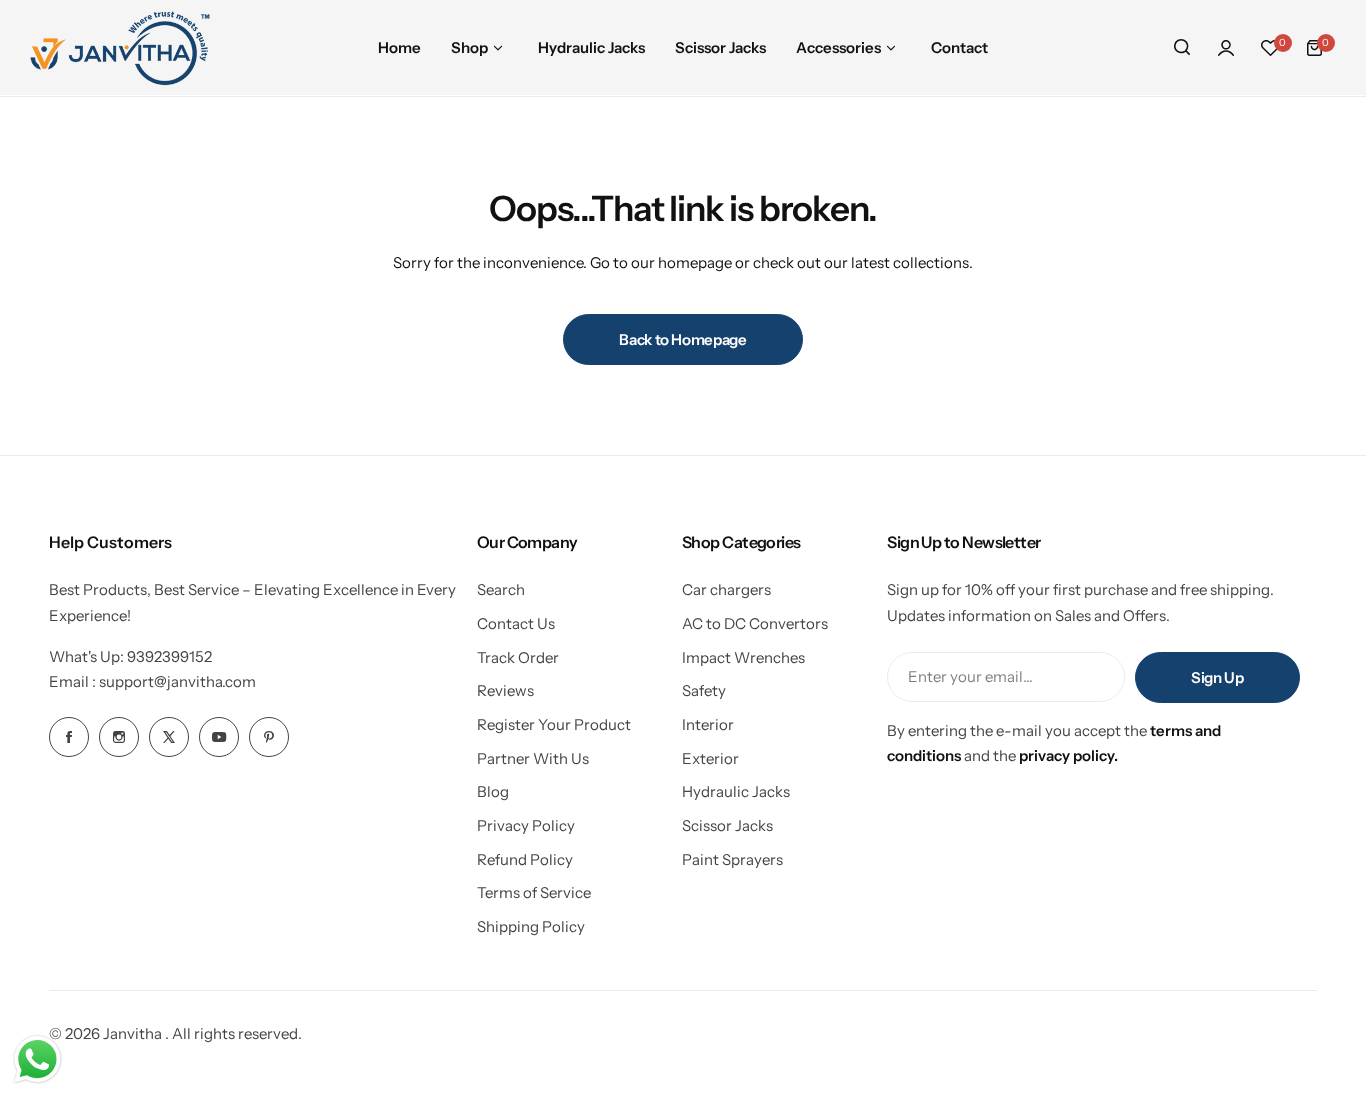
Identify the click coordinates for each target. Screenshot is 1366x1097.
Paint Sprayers (732, 859)
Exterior (710, 758)
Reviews (505, 690)
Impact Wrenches (743, 657)
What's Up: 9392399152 (130, 656)
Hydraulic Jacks (736, 791)
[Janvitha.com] (120, 48)
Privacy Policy (526, 825)
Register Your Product (554, 724)
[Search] (1182, 48)
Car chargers (726, 589)
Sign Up (1217, 677)
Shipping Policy (531, 926)
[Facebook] (69, 737)
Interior (708, 724)
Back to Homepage (682, 339)
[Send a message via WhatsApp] (37, 1059)
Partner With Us (533, 758)
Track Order (518, 657)
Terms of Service (534, 892)
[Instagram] (119, 737)
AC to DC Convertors (755, 623)
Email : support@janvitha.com (152, 681)
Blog (493, 791)
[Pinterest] (269, 737)
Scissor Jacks (727, 825)
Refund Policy (525, 859)
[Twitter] (169, 737)
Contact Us (516, 623)
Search (501, 589)
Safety (704, 690)
